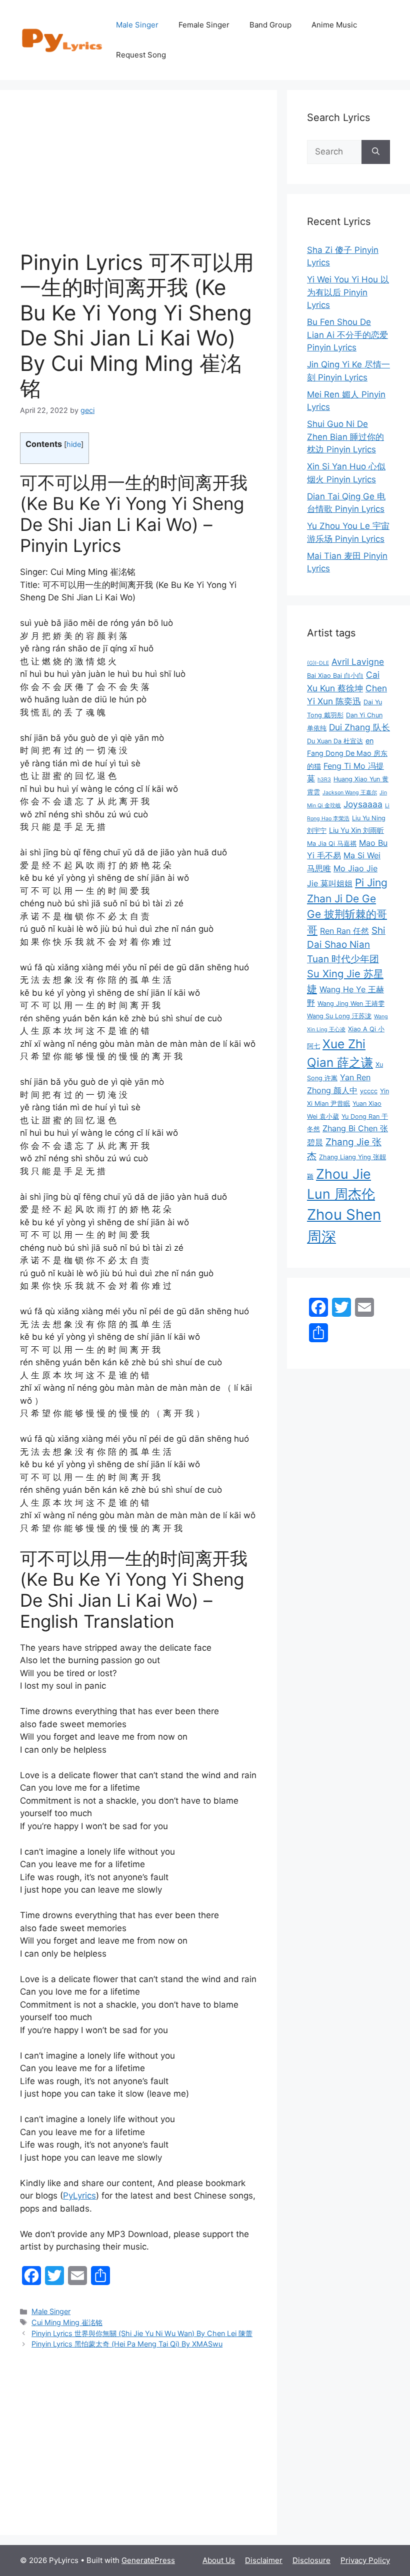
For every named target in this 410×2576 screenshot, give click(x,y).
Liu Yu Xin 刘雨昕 (356, 830)
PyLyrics (79, 2196)
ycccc (369, 1091)
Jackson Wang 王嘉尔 (350, 793)
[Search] (376, 152)
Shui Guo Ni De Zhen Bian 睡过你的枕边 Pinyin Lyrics (345, 437)
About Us (219, 2560)
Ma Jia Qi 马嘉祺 (332, 844)
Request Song (141, 55)
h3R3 (324, 780)
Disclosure (311, 2560)
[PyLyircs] (63, 39)
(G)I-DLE (318, 663)
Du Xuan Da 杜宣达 (335, 741)
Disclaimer (264, 2560)
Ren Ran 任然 (344, 931)
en (369, 741)
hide (74, 444)
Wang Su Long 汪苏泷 (339, 1016)
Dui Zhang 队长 (359, 727)
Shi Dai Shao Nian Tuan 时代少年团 (346, 945)
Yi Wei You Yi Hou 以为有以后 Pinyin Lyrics (348, 292)
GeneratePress (148, 2560)
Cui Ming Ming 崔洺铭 (67, 2322)
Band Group (270, 25)
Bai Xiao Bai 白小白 (335, 676)
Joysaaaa (363, 804)
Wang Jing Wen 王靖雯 (351, 1004)
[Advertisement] (138, 180)
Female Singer (204, 25)
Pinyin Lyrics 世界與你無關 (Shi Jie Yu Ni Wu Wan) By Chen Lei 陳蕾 (142, 2333)
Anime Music (334, 25)
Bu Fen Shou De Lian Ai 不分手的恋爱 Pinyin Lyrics (347, 335)
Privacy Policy (365, 2560)
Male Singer (137, 25)
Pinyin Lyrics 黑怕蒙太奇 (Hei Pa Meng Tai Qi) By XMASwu (127, 2344)
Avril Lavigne (358, 662)
